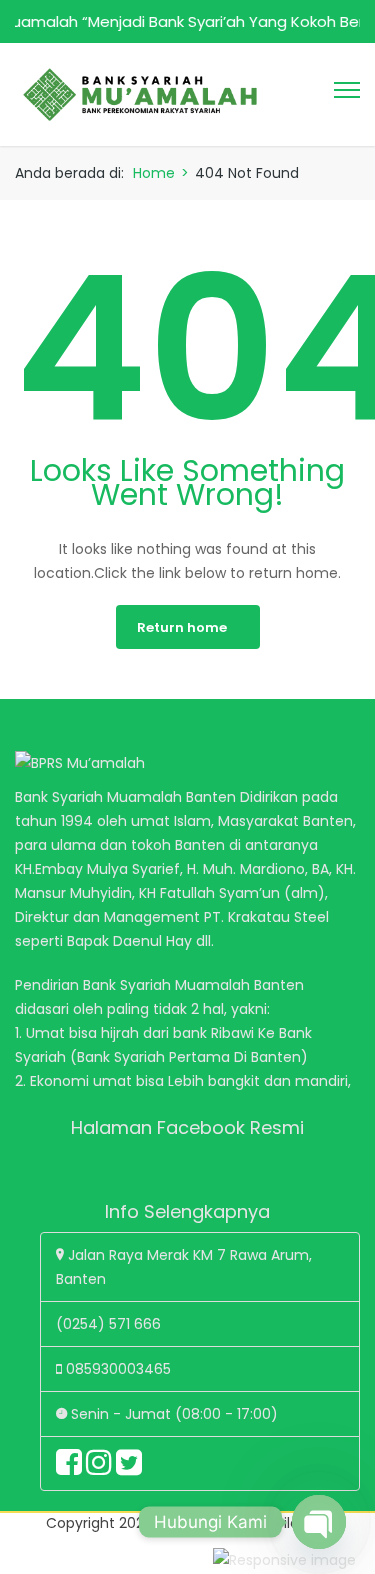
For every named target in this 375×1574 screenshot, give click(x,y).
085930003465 (118, 1369)
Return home (182, 627)
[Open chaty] (319, 1522)
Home (154, 173)
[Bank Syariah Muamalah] (140, 93)
